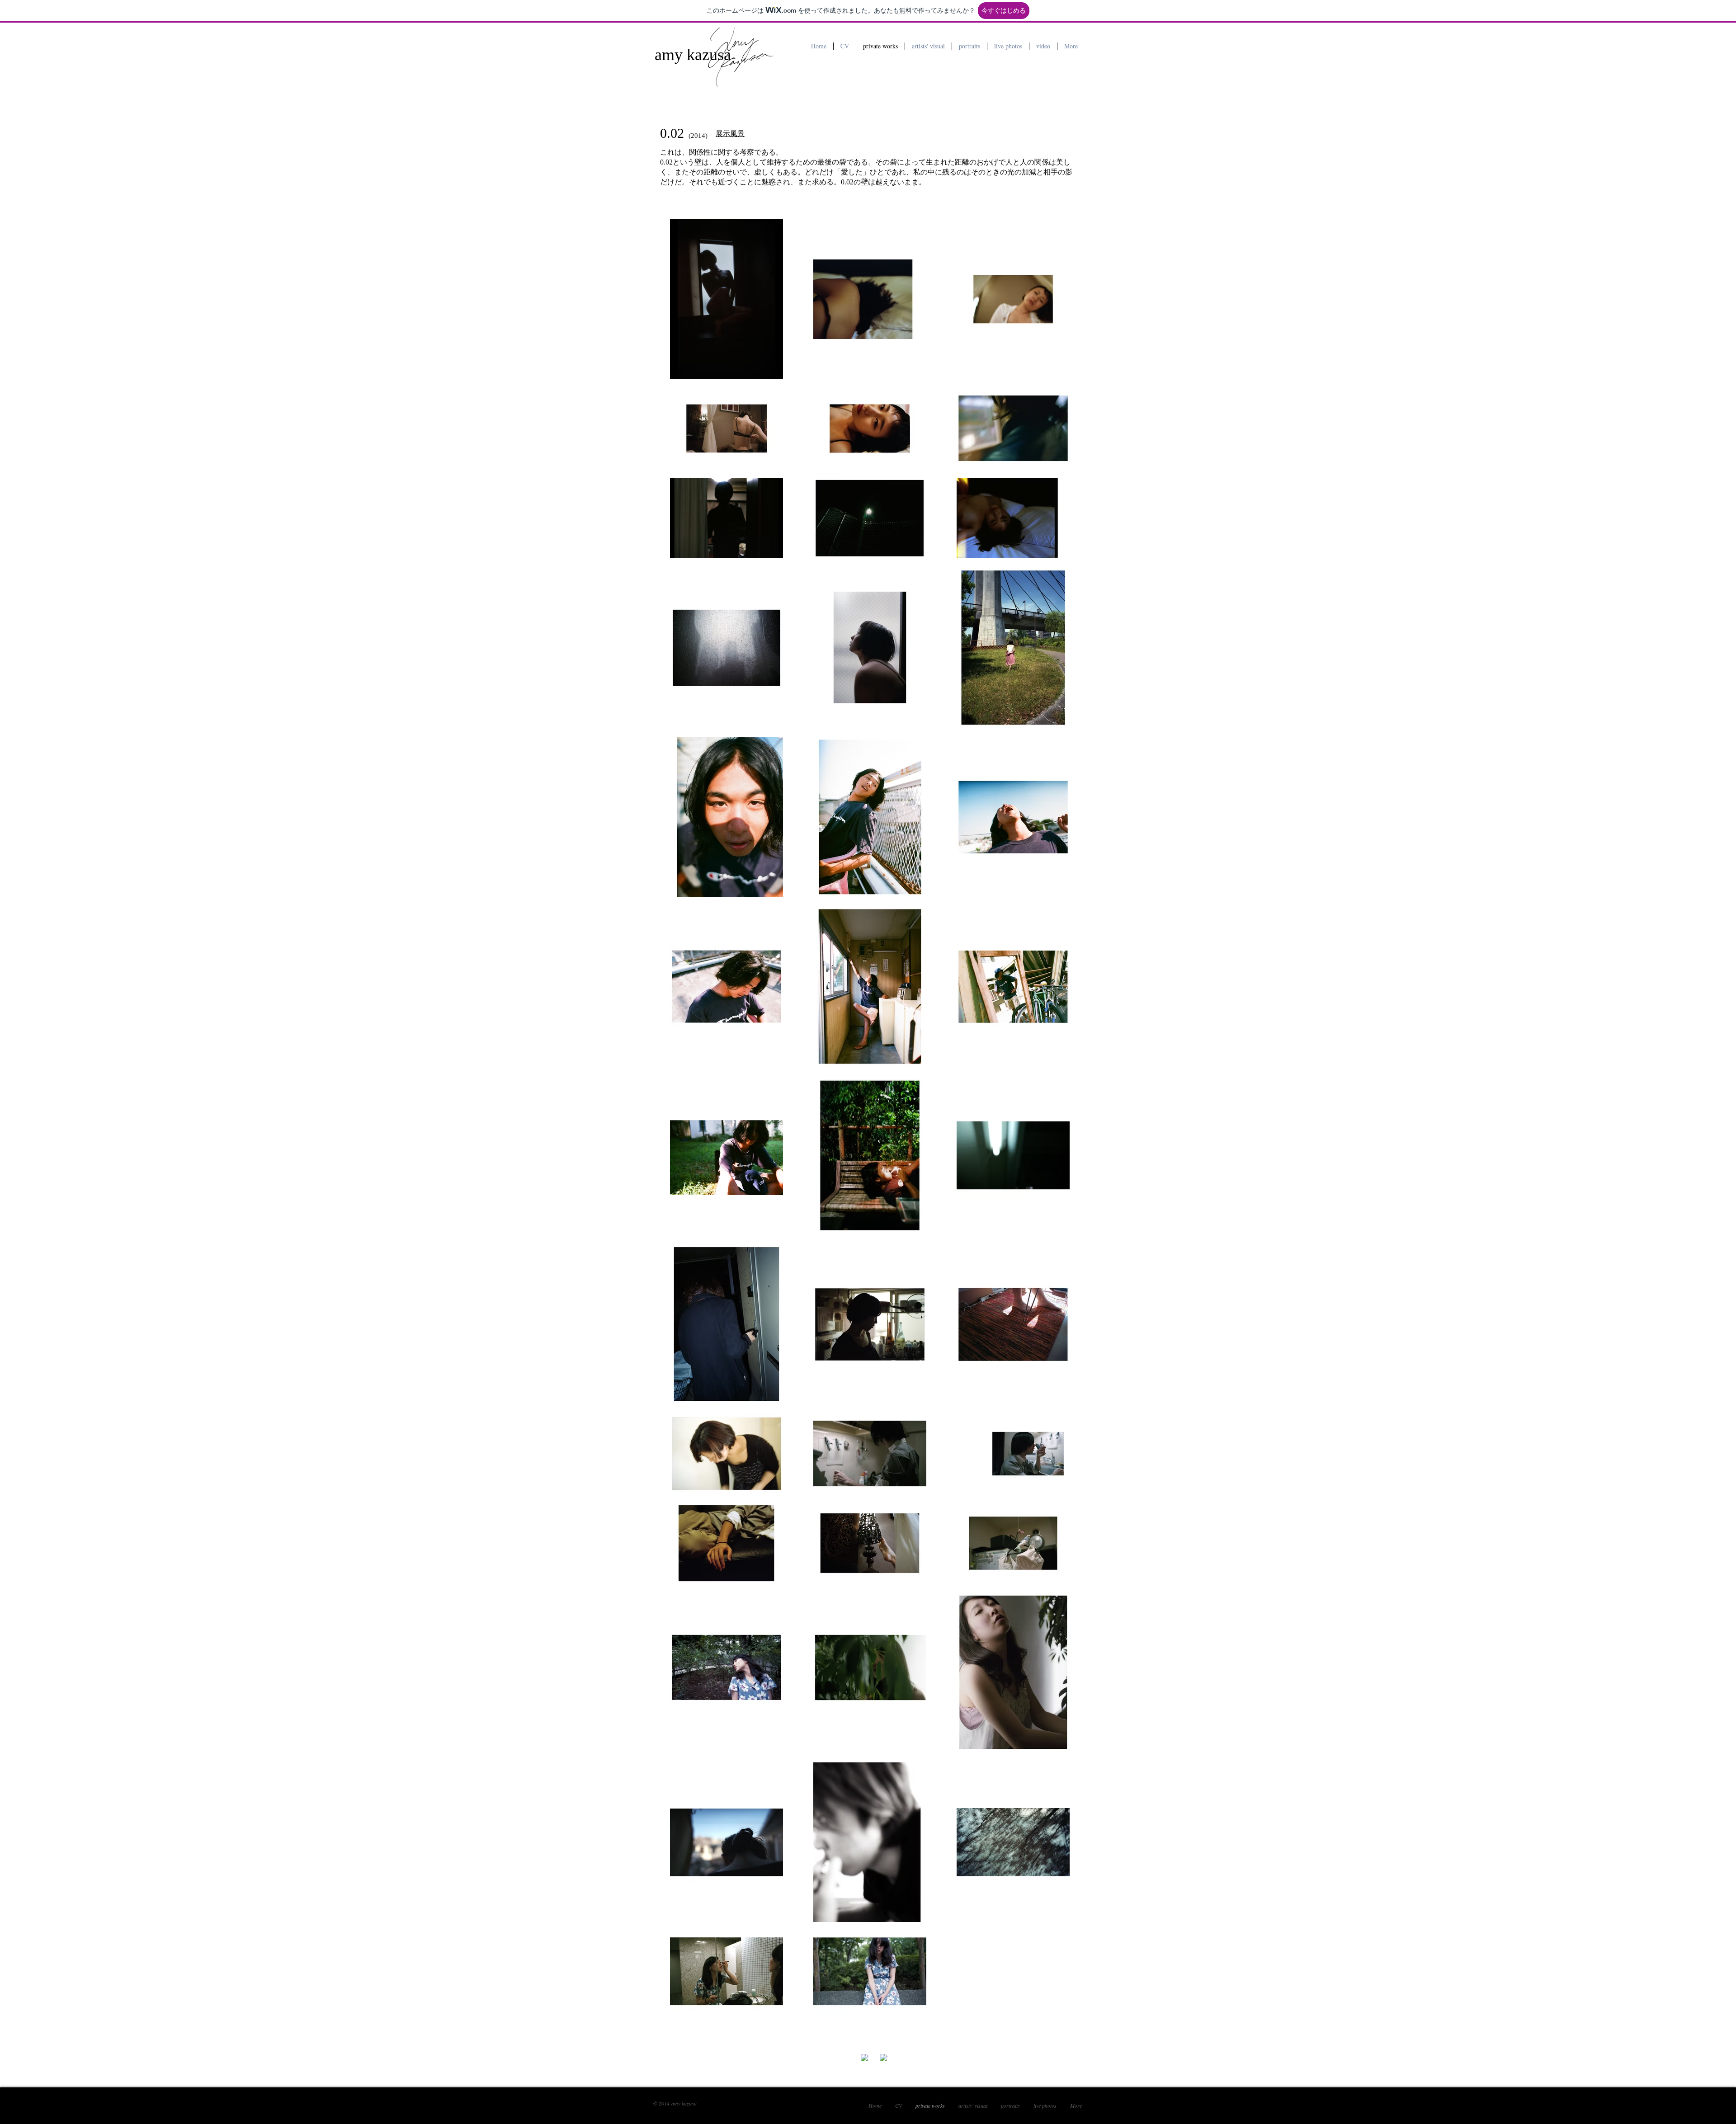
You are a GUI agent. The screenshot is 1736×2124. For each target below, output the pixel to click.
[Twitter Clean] (874, 2054)
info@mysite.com (822, 2052)
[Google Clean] (884, 2058)
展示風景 (730, 133)
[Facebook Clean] (865, 2058)
